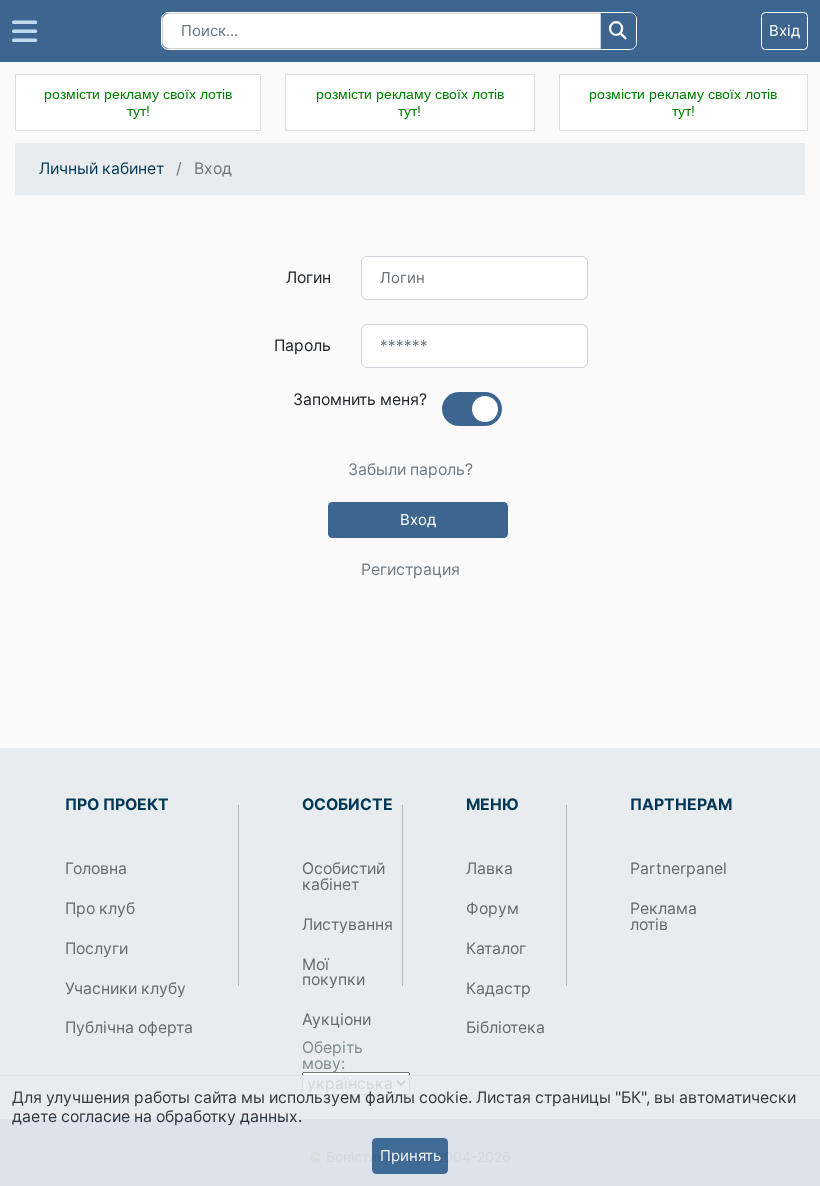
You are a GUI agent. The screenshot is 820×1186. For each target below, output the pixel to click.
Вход (418, 519)
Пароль (302, 345)
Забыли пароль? (410, 470)
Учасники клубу (125, 988)
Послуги (96, 948)
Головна (96, 868)
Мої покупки (333, 972)
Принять (410, 1155)
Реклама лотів (663, 916)
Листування (344, 924)
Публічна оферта (129, 1027)
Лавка (489, 868)
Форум (492, 908)
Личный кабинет (101, 168)
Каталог (496, 948)
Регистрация (410, 570)
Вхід (784, 30)
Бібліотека (505, 1027)
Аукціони (336, 1019)
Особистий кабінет (343, 876)
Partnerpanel (672, 868)
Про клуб (100, 908)
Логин (308, 277)
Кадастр (498, 988)
